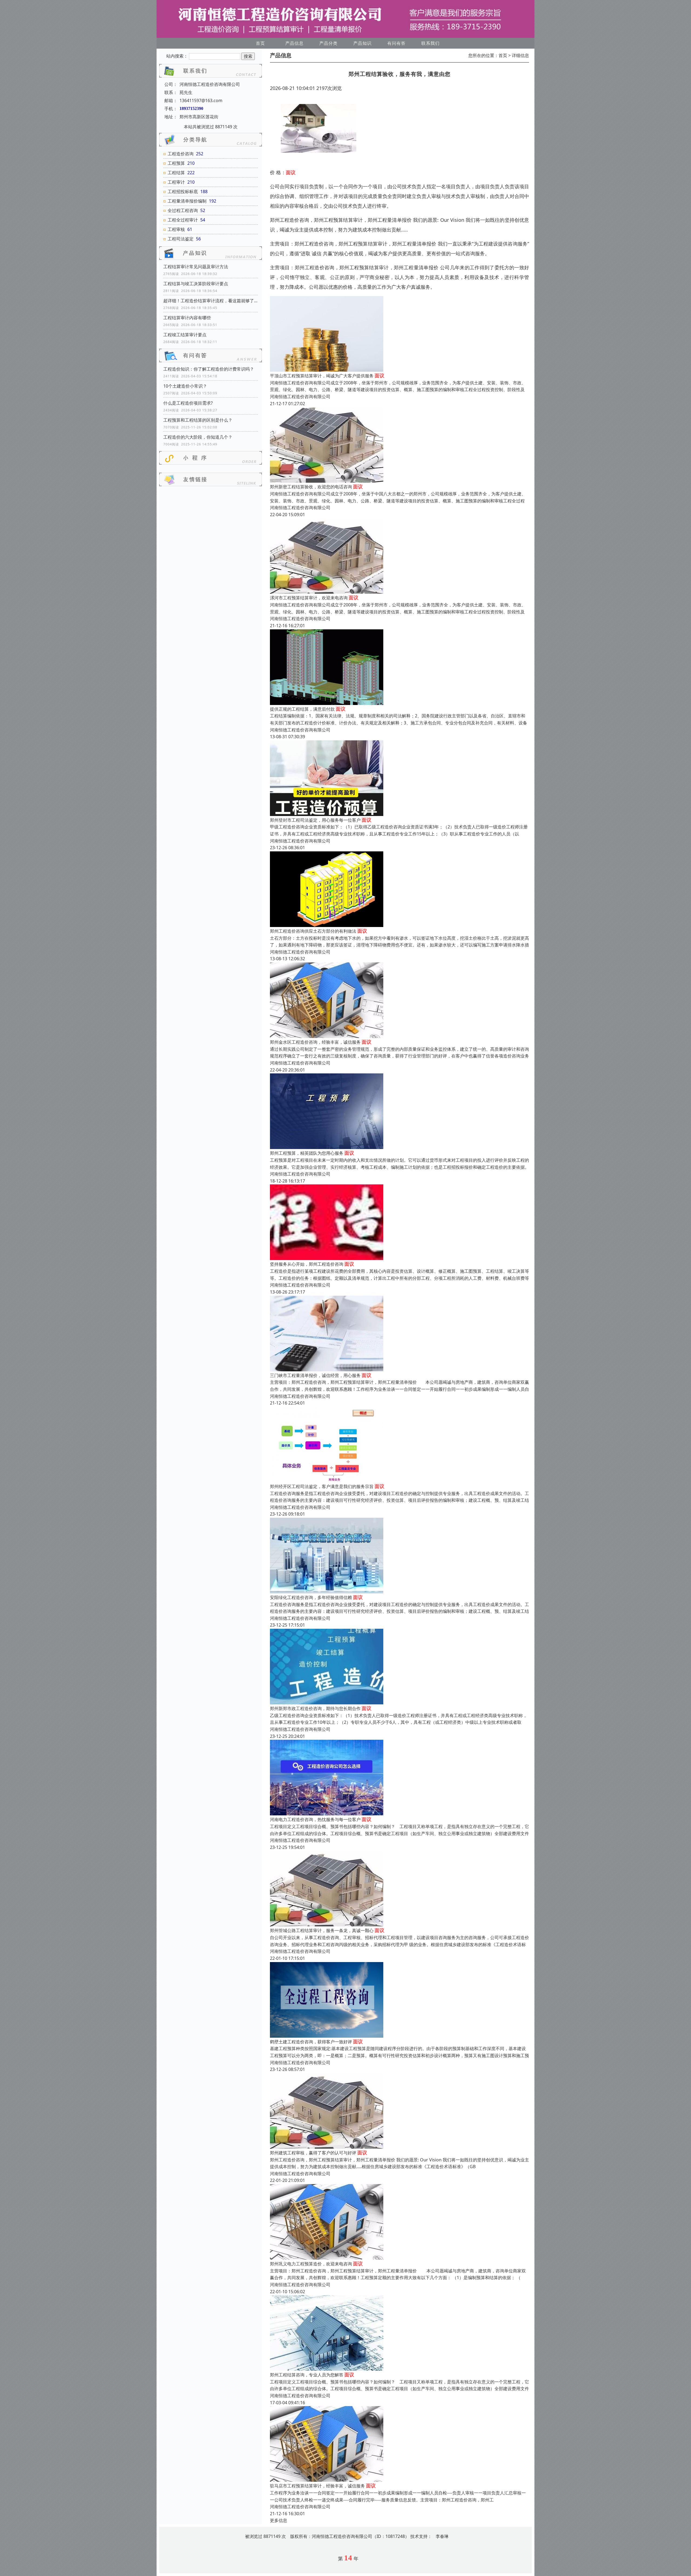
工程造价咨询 (181, 154)
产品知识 (363, 43)
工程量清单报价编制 (187, 201)
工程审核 (176, 229)
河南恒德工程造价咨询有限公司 (300, 397)
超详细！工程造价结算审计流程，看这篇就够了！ (211, 301)
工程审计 (176, 182)
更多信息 (279, 2520)
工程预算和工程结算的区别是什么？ (198, 420)
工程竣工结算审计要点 (185, 335)
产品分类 (328, 43)
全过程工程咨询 (183, 210)
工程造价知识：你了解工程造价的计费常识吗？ (209, 369)
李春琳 (442, 2536)
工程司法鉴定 (181, 239)
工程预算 (176, 163)
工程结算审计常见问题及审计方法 (196, 267)
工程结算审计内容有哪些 (187, 318)
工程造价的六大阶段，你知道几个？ (198, 437)
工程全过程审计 (183, 220)
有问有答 (397, 43)
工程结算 (176, 173)
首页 (260, 43)
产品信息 (294, 43)
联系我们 (431, 43)
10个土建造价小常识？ (185, 386)
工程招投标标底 (183, 192)
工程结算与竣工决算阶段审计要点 (196, 284)
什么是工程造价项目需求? (188, 403)
